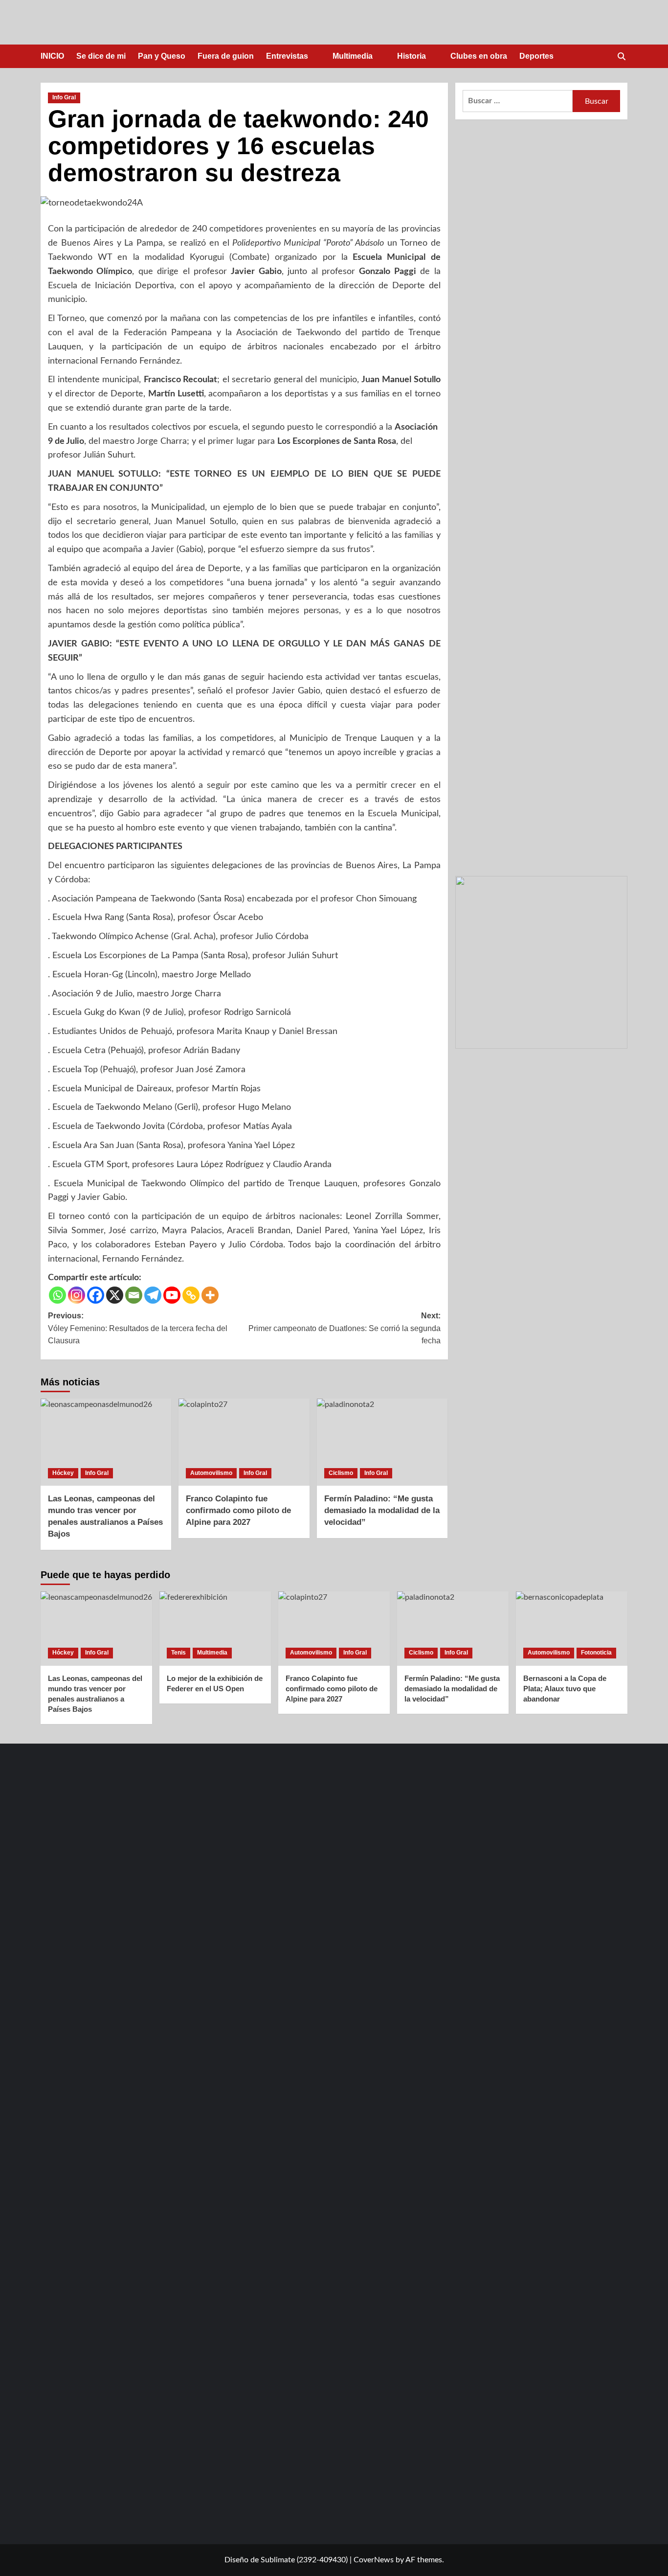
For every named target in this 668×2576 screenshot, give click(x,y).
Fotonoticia (596, 1653)
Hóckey (63, 1473)
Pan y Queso (162, 56)
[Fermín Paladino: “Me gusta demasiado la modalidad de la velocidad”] (382, 1442)
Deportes (536, 56)
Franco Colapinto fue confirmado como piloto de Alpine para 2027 (238, 1510)
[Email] (134, 1295)
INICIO (52, 56)
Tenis (178, 1653)
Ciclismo (341, 1473)
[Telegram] (153, 1295)
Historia (412, 56)
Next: (344, 1328)
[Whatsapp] (57, 1295)
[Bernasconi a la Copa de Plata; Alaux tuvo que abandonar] (572, 1629)
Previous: (138, 1328)
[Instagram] (77, 1295)
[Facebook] (96, 1295)
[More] (210, 1295)
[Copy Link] (191, 1295)
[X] (115, 1295)
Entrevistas (287, 56)
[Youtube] (172, 1295)
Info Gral (64, 97)
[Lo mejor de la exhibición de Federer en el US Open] (215, 1629)
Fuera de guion (226, 56)
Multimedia (353, 56)
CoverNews (374, 2560)
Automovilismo (211, 1473)
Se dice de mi (101, 56)
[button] (621, 57)
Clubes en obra (479, 56)
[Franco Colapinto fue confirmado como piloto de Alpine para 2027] (244, 1442)
